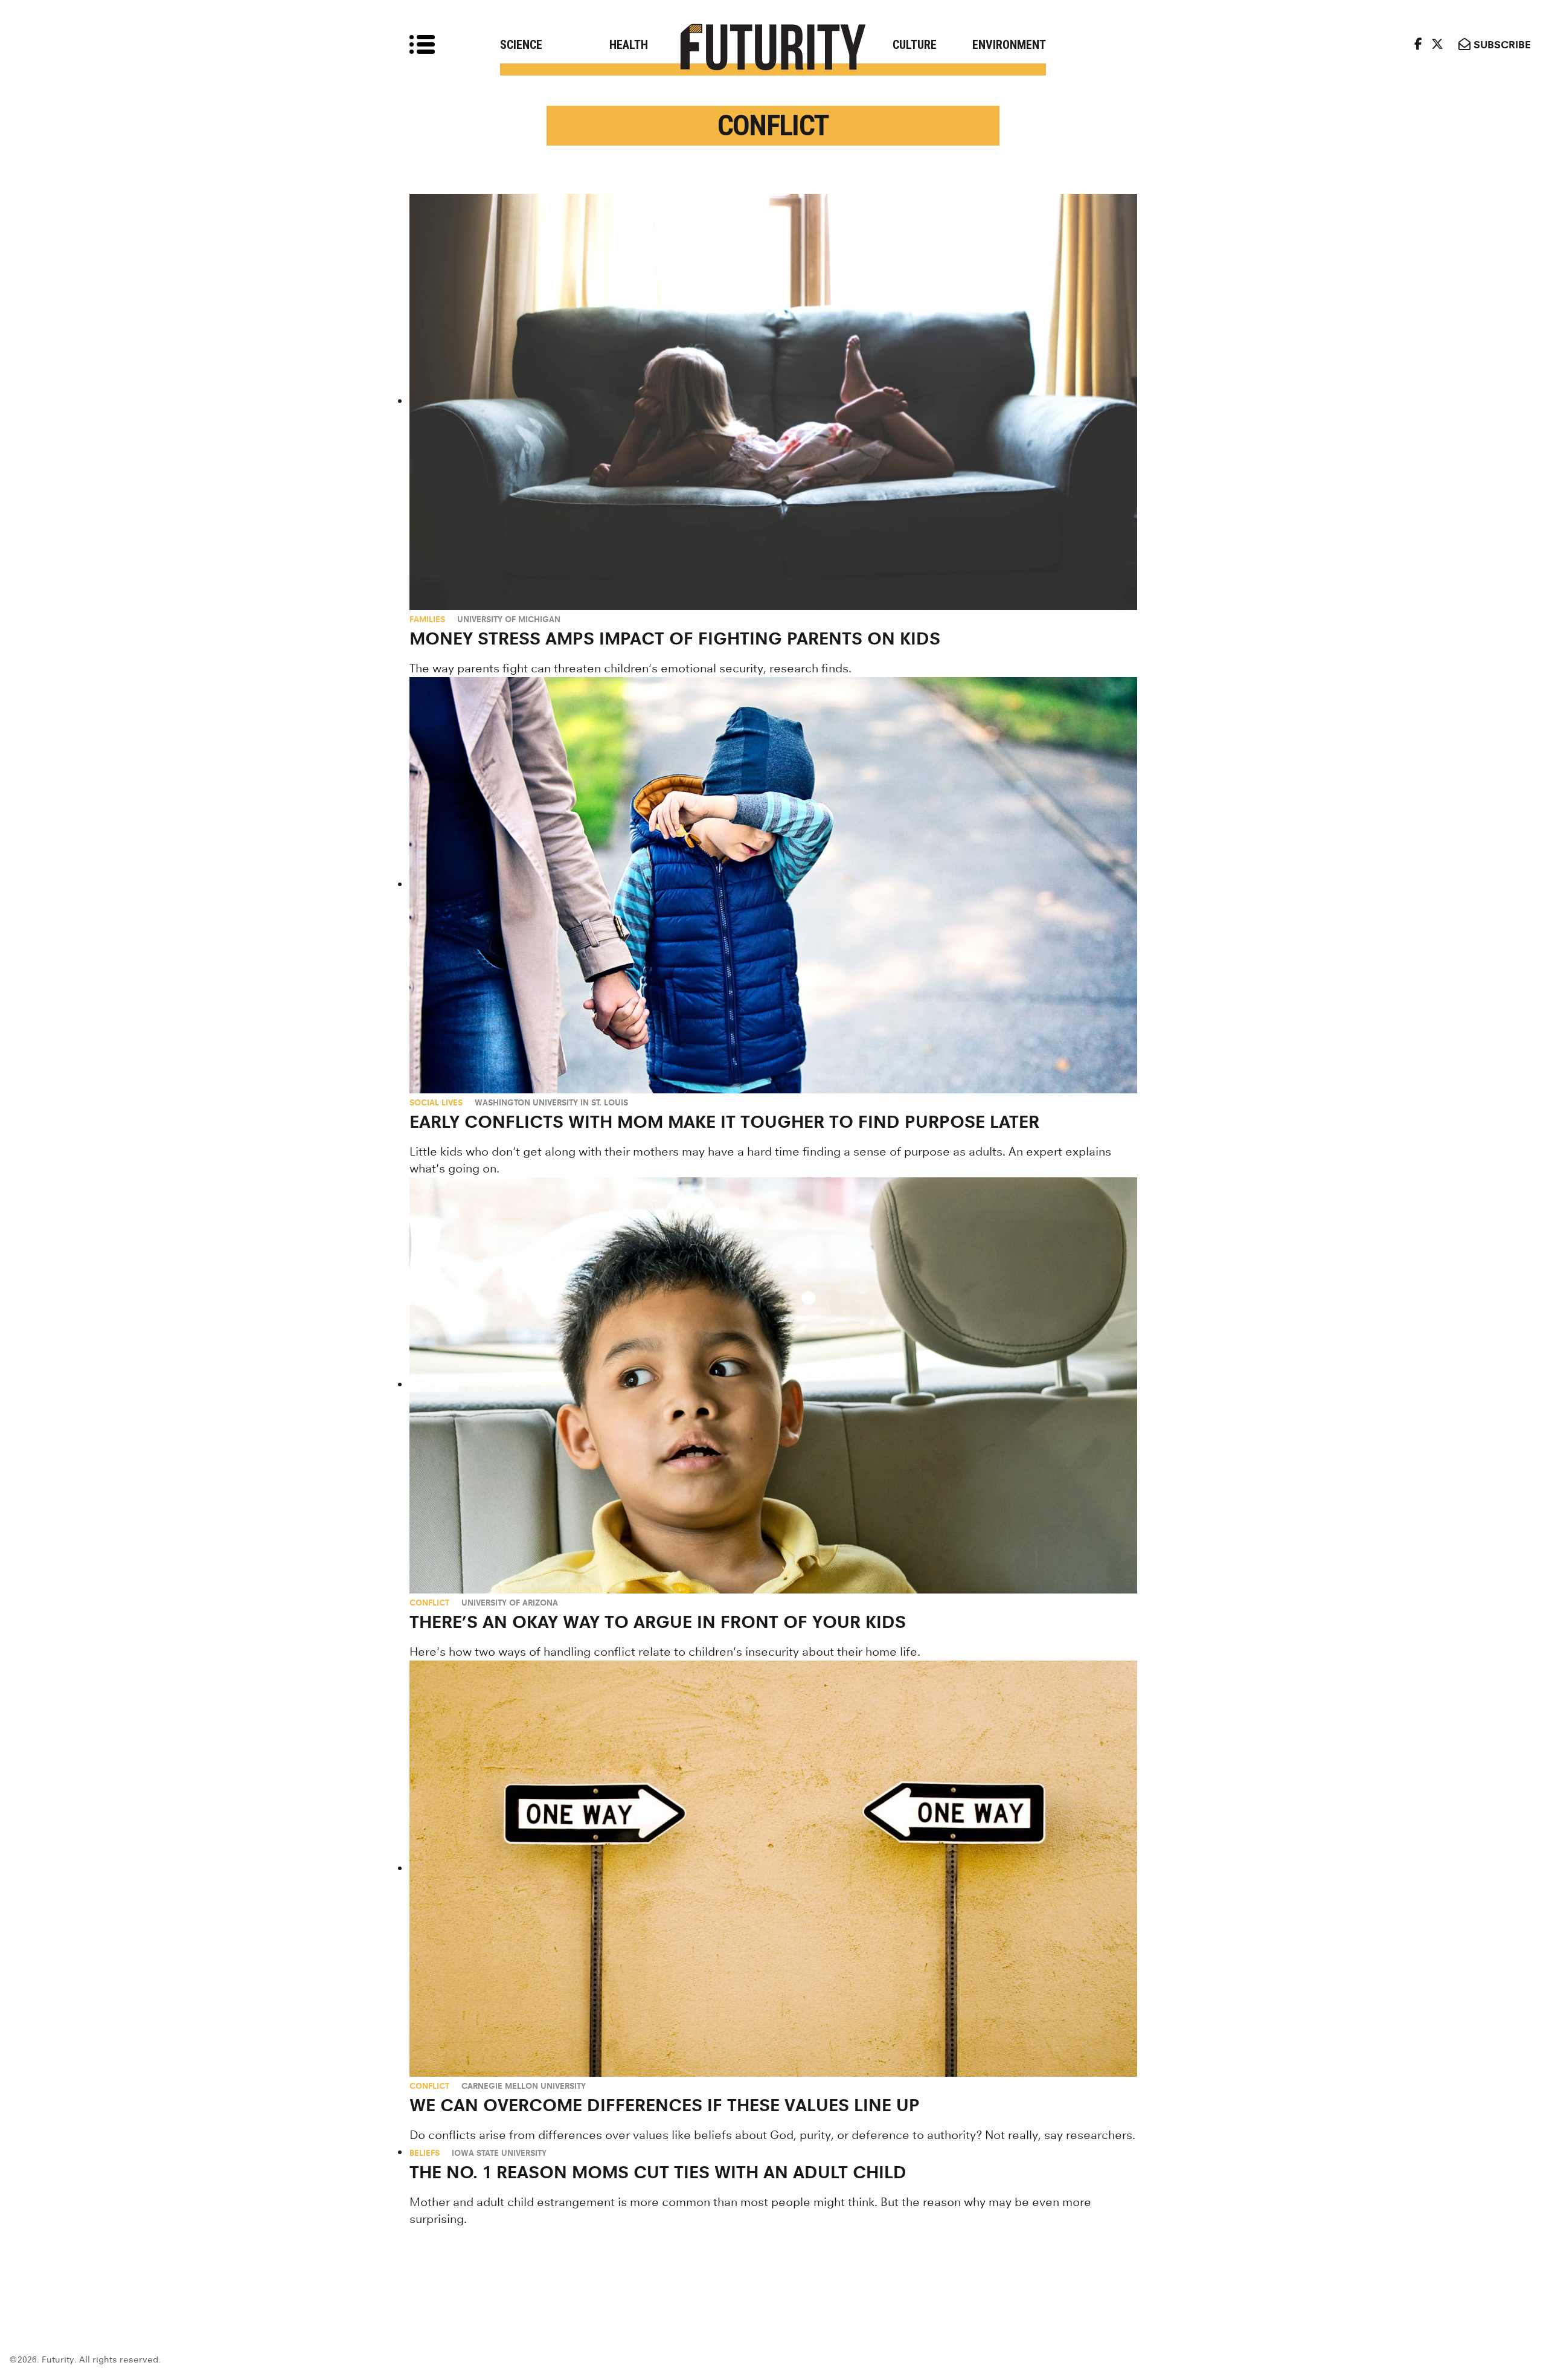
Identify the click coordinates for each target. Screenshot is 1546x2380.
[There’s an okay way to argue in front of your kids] (773, 1385)
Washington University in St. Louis (551, 1102)
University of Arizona (510, 1603)
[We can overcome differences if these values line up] (773, 1869)
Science (521, 45)
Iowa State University (499, 2153)
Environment (1009, 45)
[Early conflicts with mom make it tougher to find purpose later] (773, 885)
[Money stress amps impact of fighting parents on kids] (773, 402)
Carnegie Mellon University (524, 2086)
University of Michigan (509, 619)
